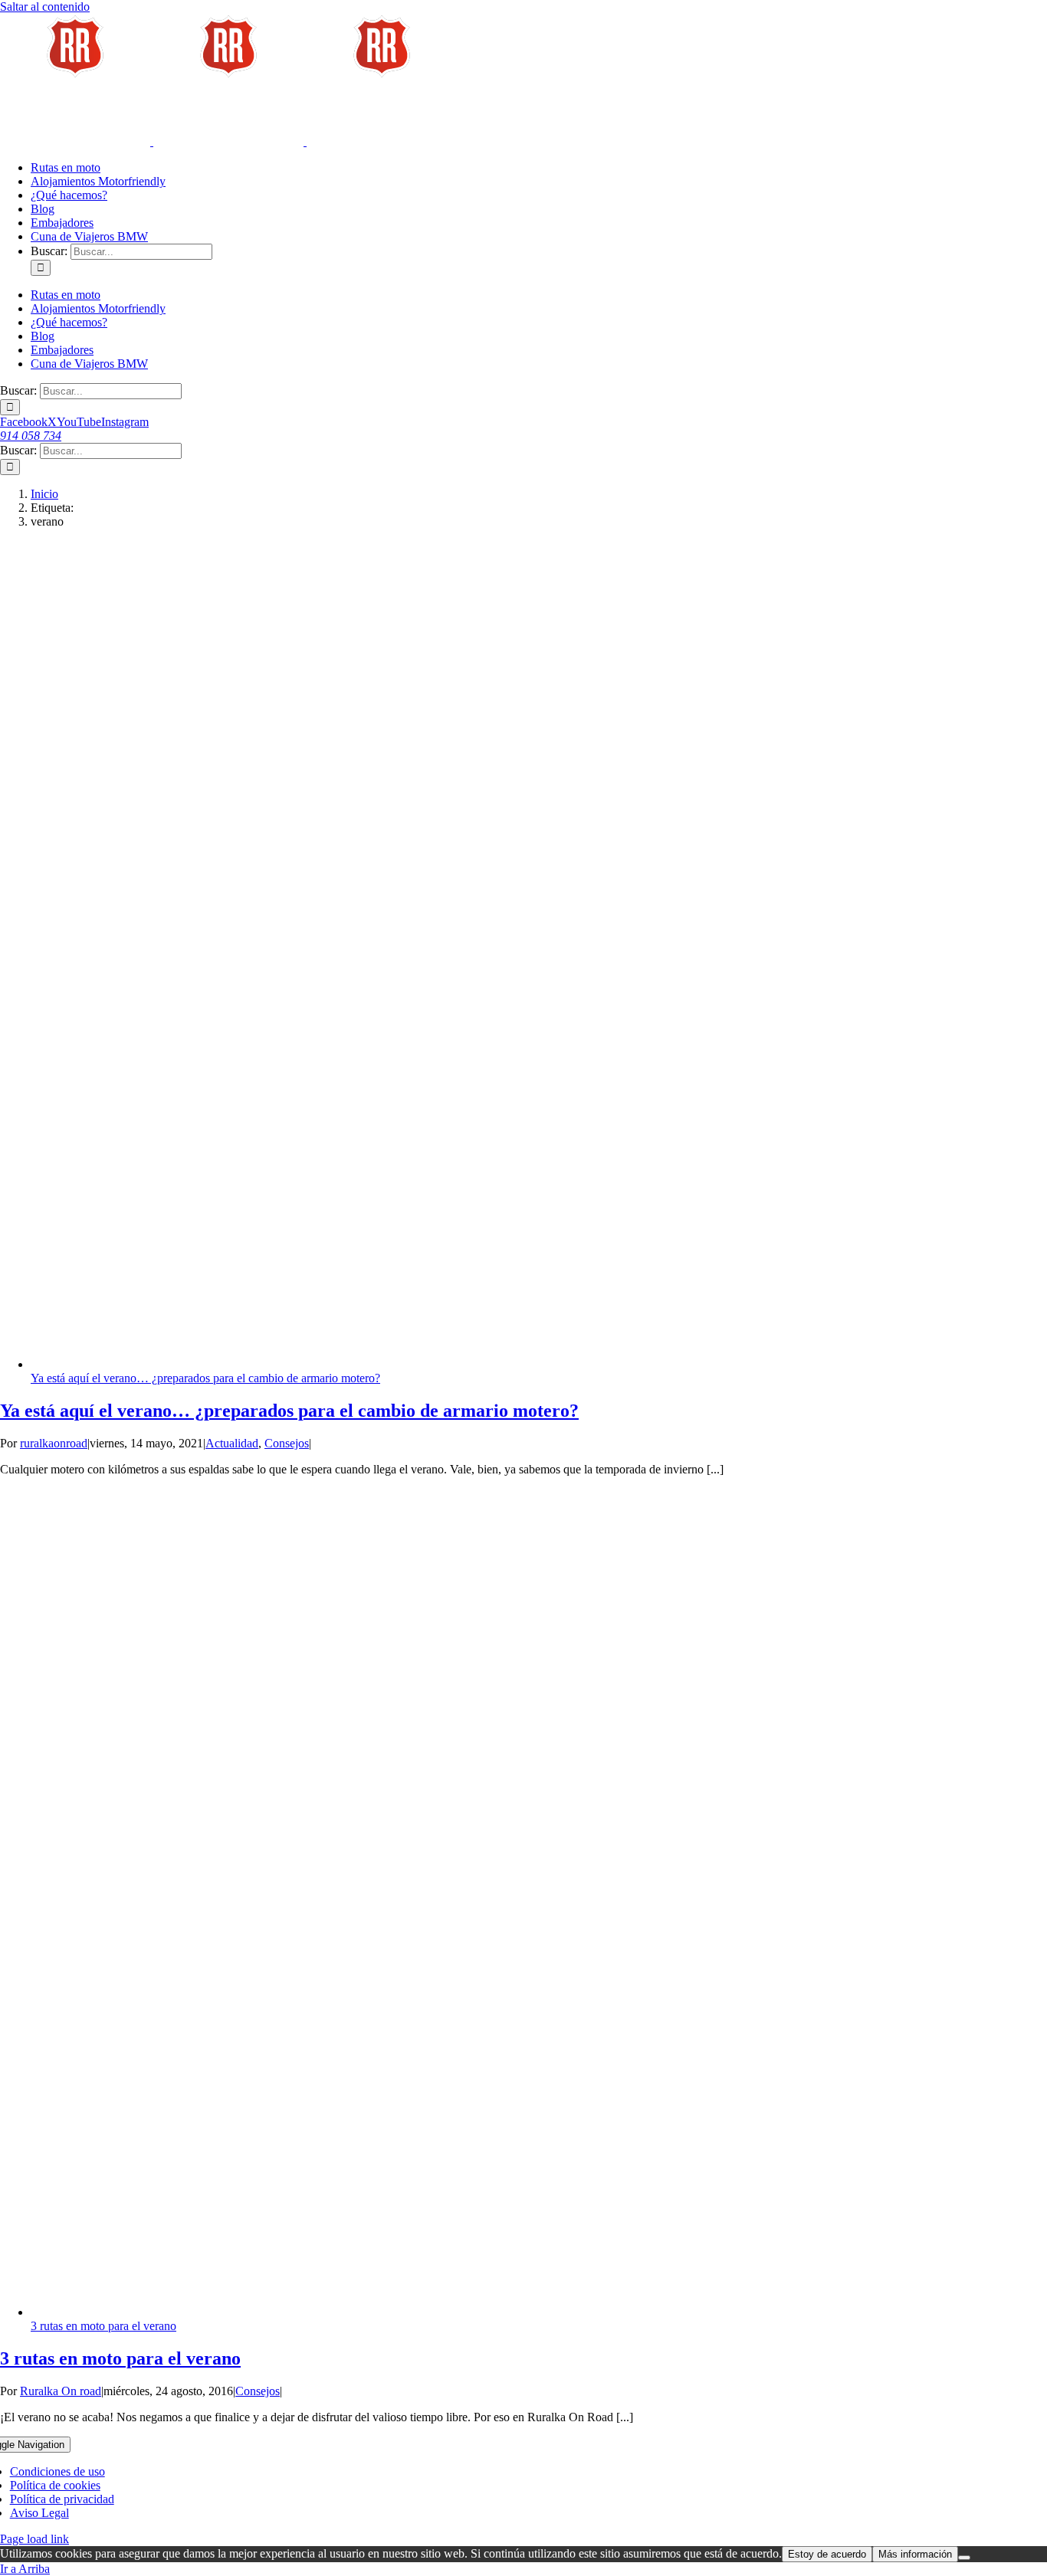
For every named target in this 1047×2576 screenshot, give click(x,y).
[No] (964, 2558)
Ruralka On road (61, 2391)
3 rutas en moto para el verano (103, 2326)
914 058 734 (31, 436)
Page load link (34, 2539)
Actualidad (232, 1443)
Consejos (287, 1443)
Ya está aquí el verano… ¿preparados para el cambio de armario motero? (205, 1378)
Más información (915, 2554)
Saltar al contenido (45, 7)
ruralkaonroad (54, 1443)
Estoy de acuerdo (827, 2554)
